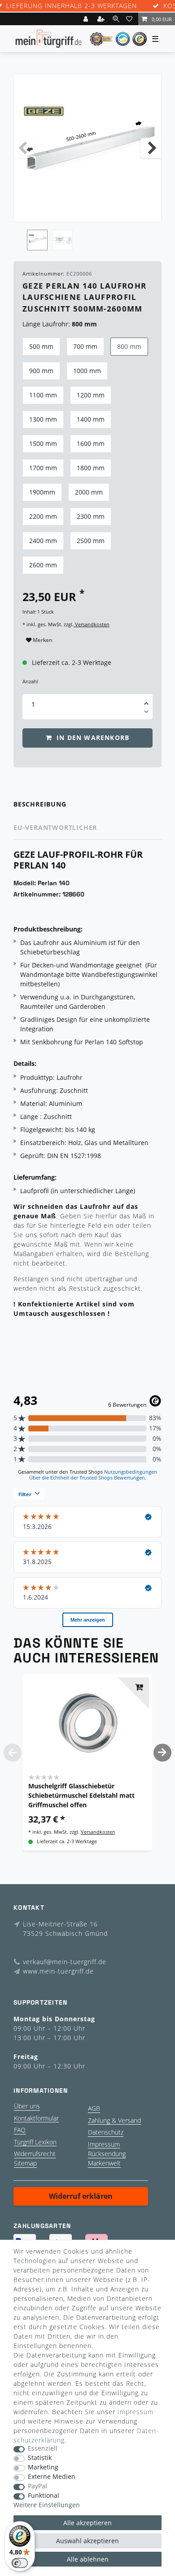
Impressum (104, 2144)
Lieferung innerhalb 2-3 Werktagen (72, 6)
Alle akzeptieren (87, 2523)
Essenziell (43, 2449)
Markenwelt (104, 2163)
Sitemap (25, 2163)
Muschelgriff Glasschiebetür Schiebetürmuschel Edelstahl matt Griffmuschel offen (81, 1795)
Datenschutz (106, 2132)
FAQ (20, 2130)
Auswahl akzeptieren (87, 2541)
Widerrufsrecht (35, 2154)
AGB (94, 2108)
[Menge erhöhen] (146, 700)
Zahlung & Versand (114, 2120)
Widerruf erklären (81, 2196)
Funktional (44, 2496)
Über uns (27, 2106)
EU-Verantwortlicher (55, 827)
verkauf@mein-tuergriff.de (65, 1962)
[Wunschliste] (131, 19)
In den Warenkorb (92, 738)
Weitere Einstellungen (47, 2505)
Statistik (40, 2458)
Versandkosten (92, 624)
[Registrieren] (102, 19)
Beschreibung (40, 804)
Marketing (43, 2467)
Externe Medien (52, 2477)
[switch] (20, 2563)
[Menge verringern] (146, 713)
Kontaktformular (36, 2118)
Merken (42, 640)
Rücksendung (107, 2154)
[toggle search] (116, 19)
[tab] (87, 804)
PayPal (37, 2486)
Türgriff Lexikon (35, 2142)
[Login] (87, 19)
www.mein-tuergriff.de (58, 1971)
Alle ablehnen (88, 2559)
